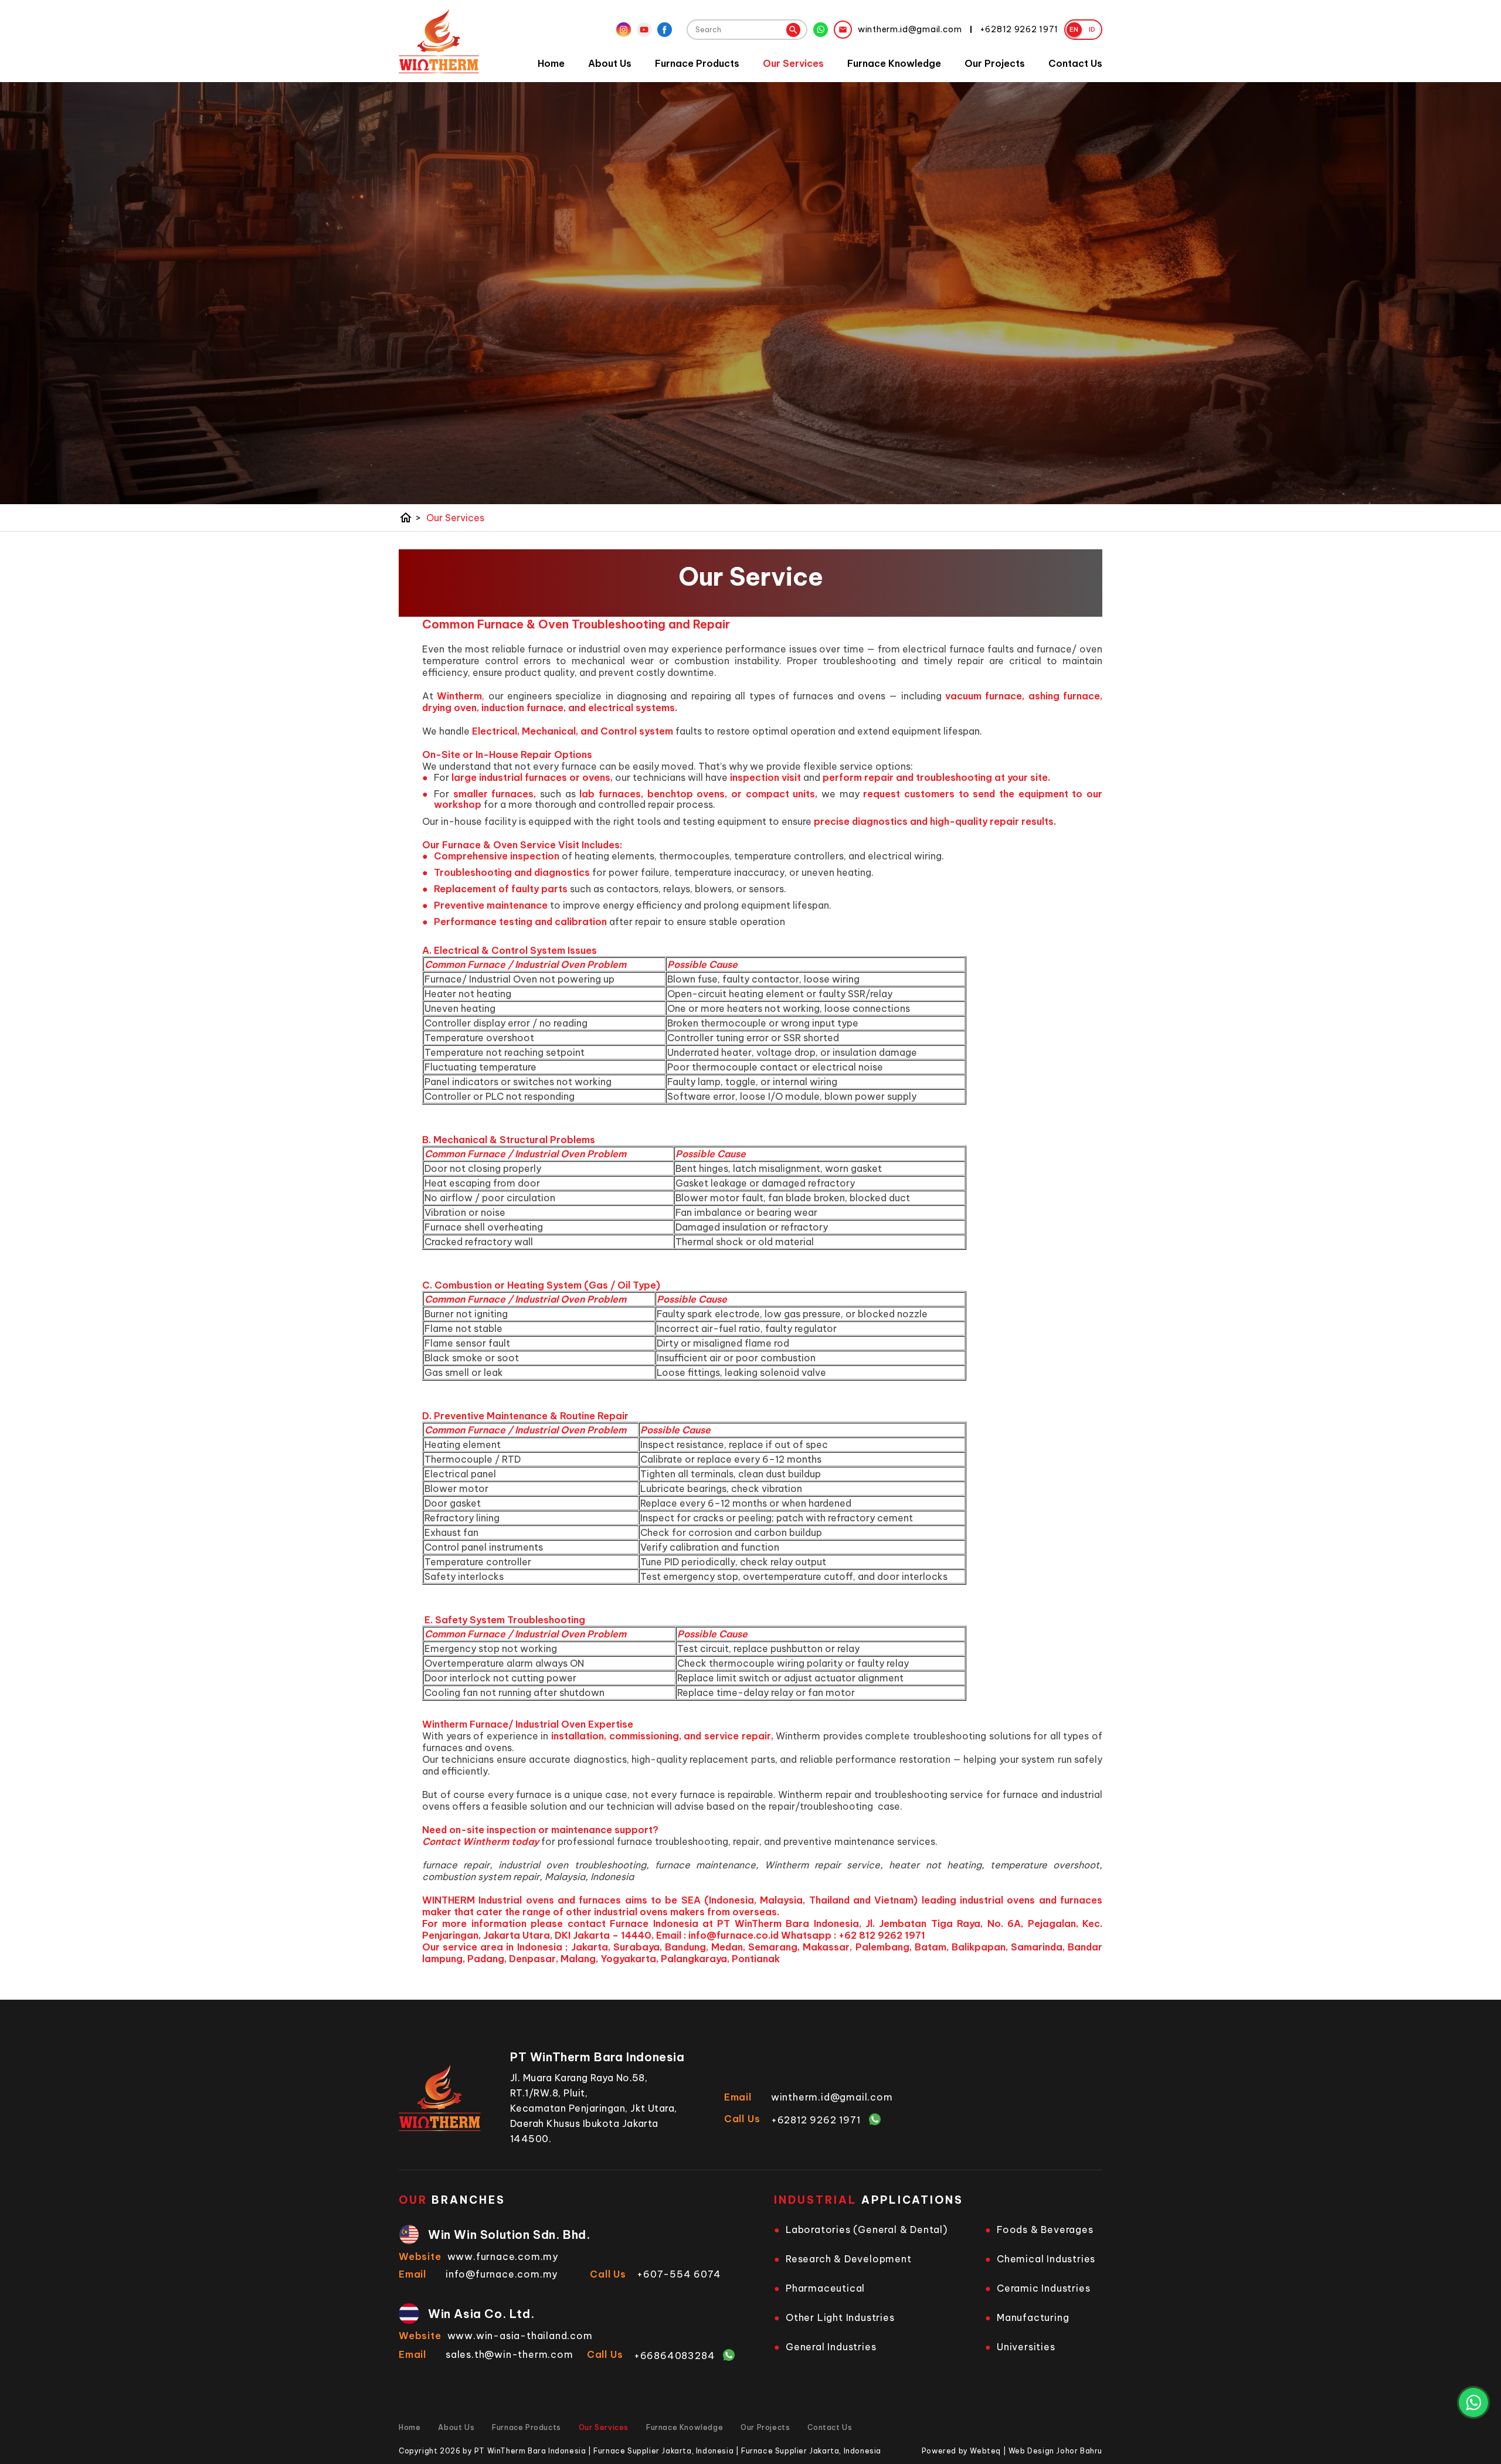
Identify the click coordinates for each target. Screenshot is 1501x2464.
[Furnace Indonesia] (439, 41)
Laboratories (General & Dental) (867, 2230)
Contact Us (1075, 63)
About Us (610, 63)
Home (551, 63)
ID (1092, 29)
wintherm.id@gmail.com (832, 2097)
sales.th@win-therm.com (510, 2354)
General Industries (831, 2347)
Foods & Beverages (1045, 2230)
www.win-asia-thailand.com (520, 2336)
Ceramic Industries (1043, 2288)
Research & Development (849, 2259)
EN (1074, 29)
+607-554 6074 (679, 2274)
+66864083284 (675, 2356)
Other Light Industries (840, 2317)
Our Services (793, 63)
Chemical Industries (1046, 2259)
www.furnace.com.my (503, 2256)
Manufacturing (1033, 2317)
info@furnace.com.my (502, 2274)
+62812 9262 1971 (816, 2120)
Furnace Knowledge (894, 63)
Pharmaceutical (825, 2288)
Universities (1026, 2347)
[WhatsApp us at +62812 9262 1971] (1473, 2402)
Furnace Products (697, 63)
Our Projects (995, 63)
